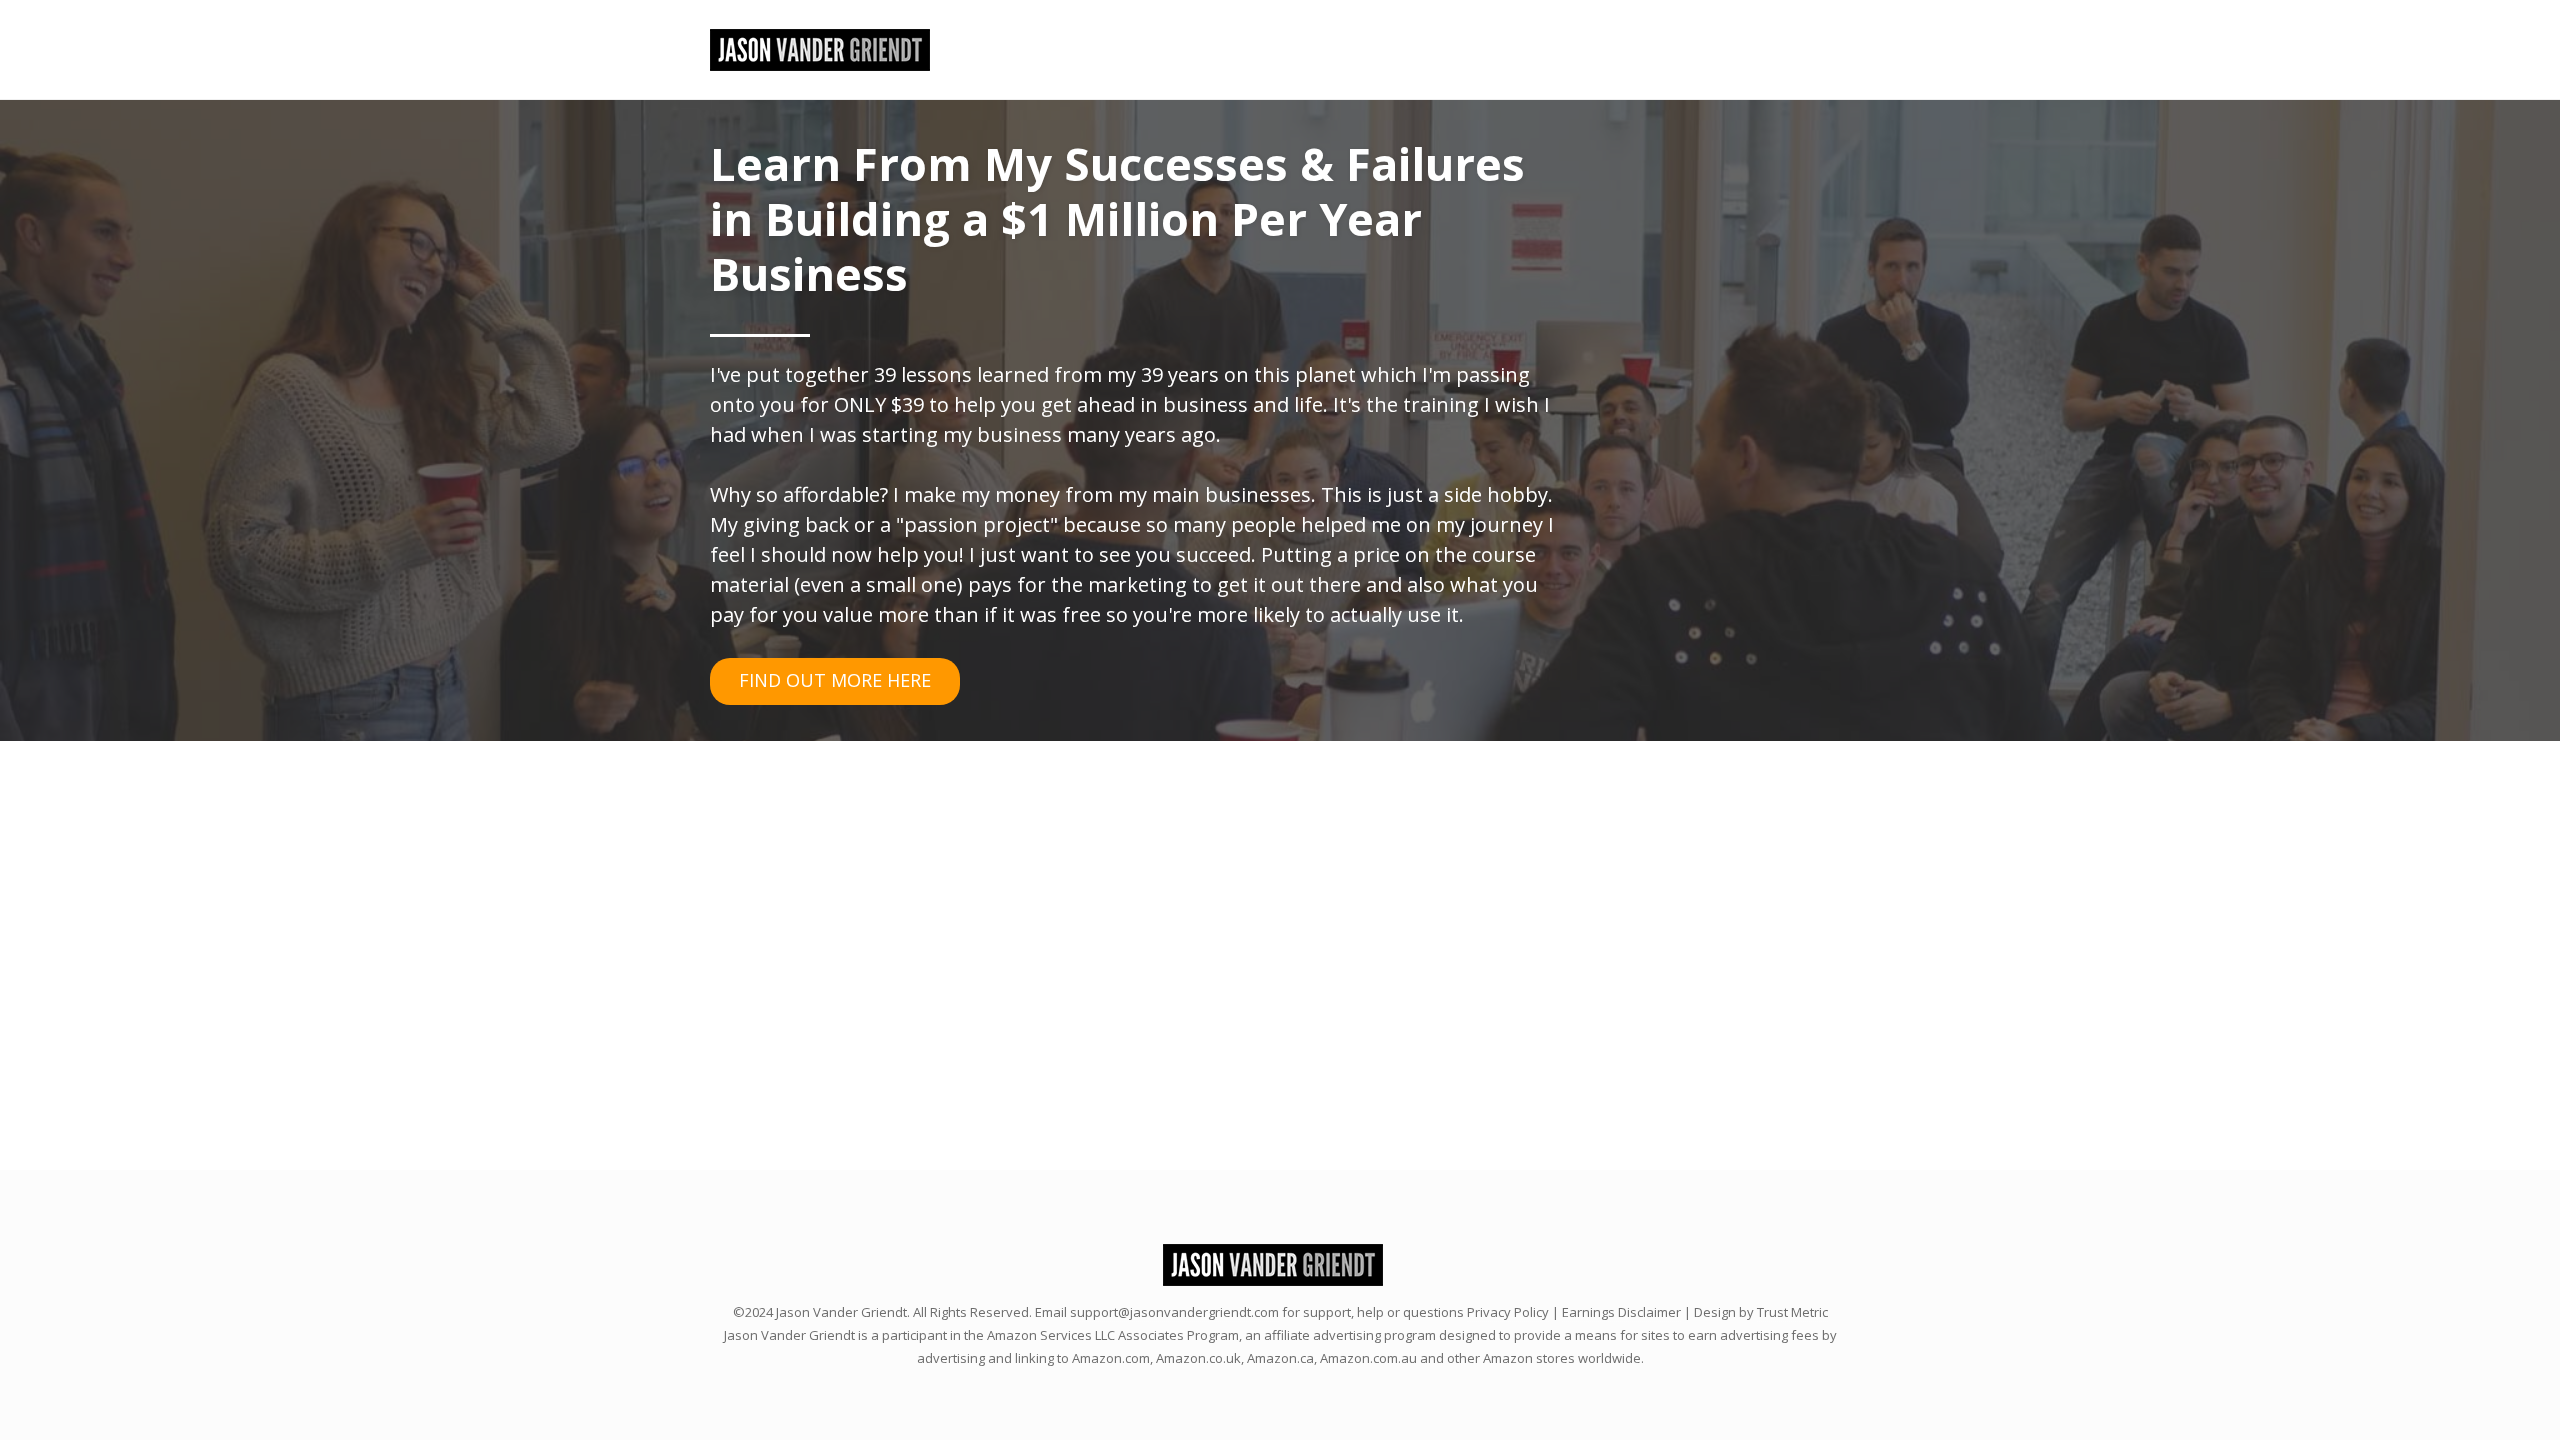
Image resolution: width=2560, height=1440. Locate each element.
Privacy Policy (1508, 1312)
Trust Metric (1792, 1312)
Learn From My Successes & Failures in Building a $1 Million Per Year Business (1117, 218)
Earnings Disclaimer (1621, 1312)
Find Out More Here (835, 680)
